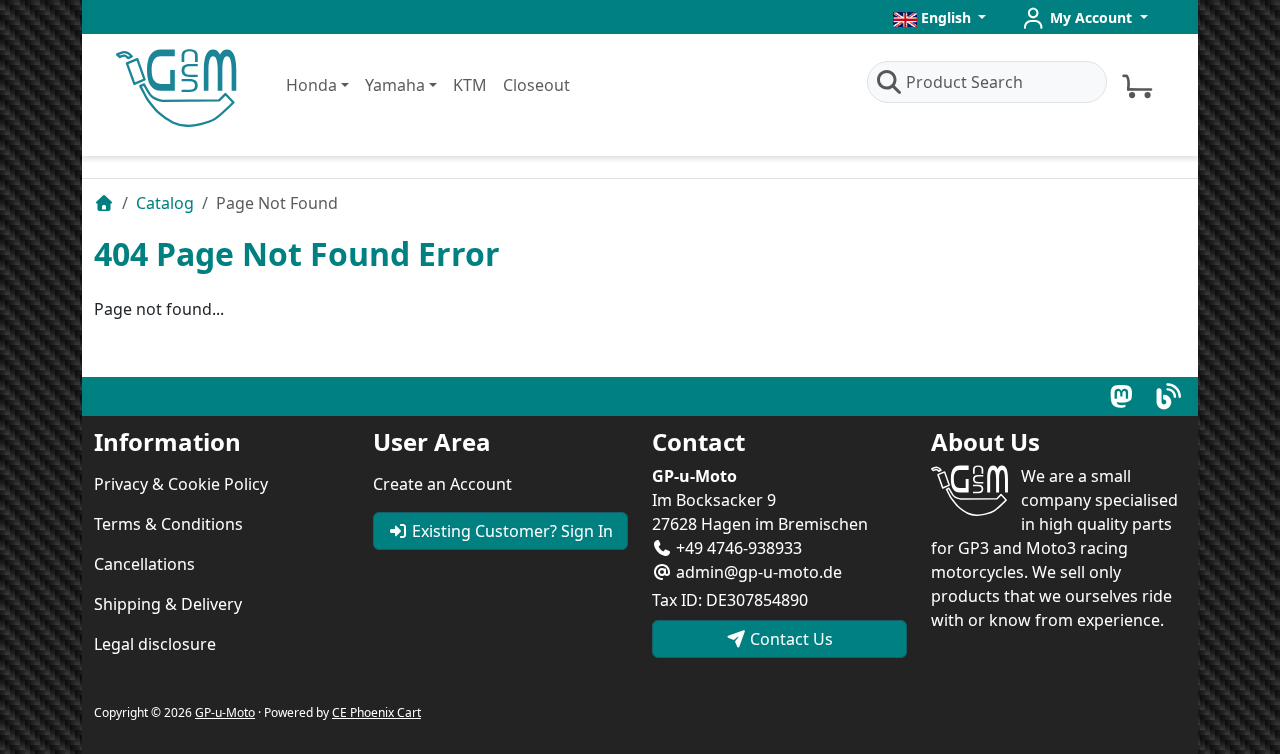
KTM (470, 85)
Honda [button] (311, 85)
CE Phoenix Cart (376, 712)
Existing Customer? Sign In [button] (510, 531)
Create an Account (442, 484)
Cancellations (144, 564)
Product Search (964, 82)
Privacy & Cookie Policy (181, 484)
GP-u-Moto (225, 712)
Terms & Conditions (168, 524)
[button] (940, 17)
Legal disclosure (155, 644)
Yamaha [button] (395, 85)
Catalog (165, 203)
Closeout (536, 85)
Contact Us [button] (789, 639)
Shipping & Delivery (168, 604)
